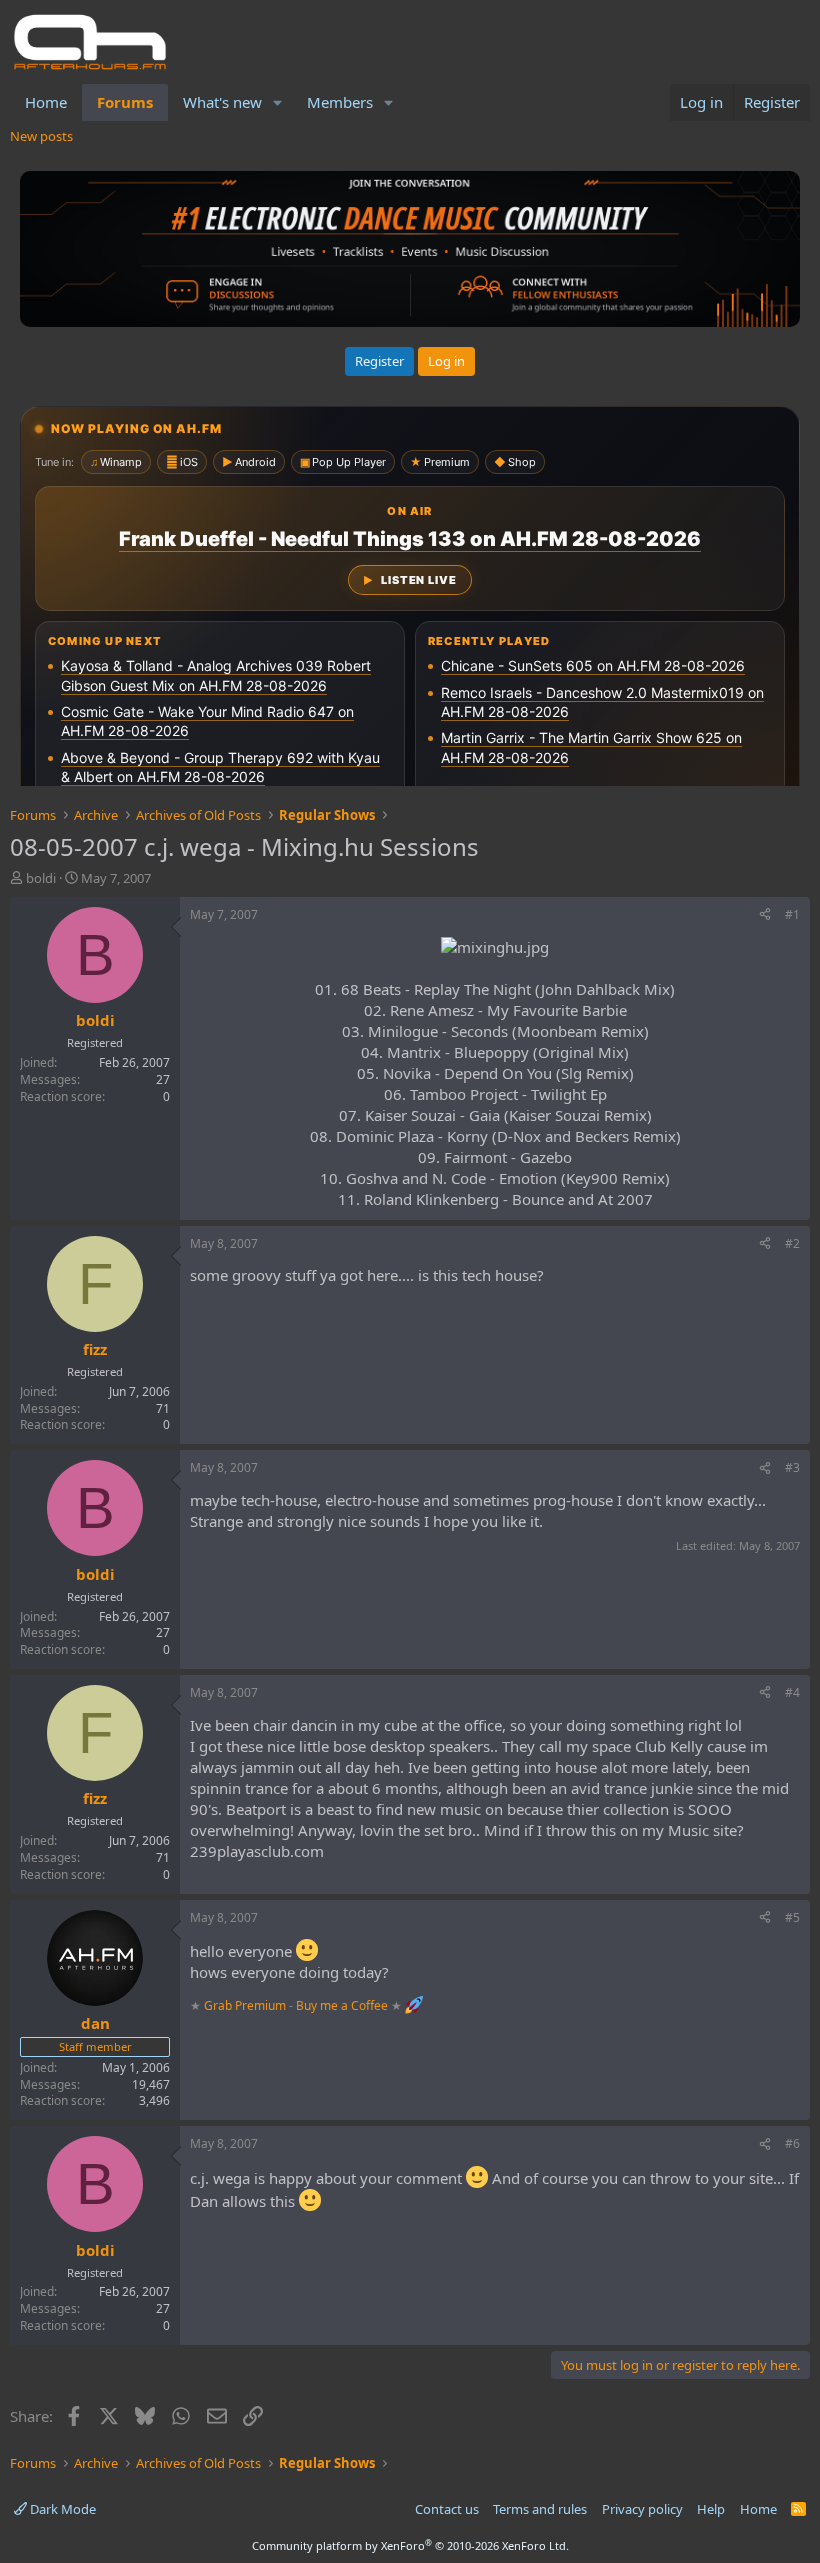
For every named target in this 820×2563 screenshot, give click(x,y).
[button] (278, 102)
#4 (792, 1692)
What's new (222, 102)
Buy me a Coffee (342, 2005)
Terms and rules (540, 2509)
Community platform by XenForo (410, 2545)
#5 (792, 1917)
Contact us (447, 2509)
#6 (792, 2143)
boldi (41, 878)
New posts (41, 136)
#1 (792, 914)
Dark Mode (61, 2509)
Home (46, 102)
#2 (792, 1243)
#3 (792, 1467)
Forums (125, 102)
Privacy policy (642, 2509)
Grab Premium (246, 2005)
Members (340, 102)
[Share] (765, 915)
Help (711, 2509)
